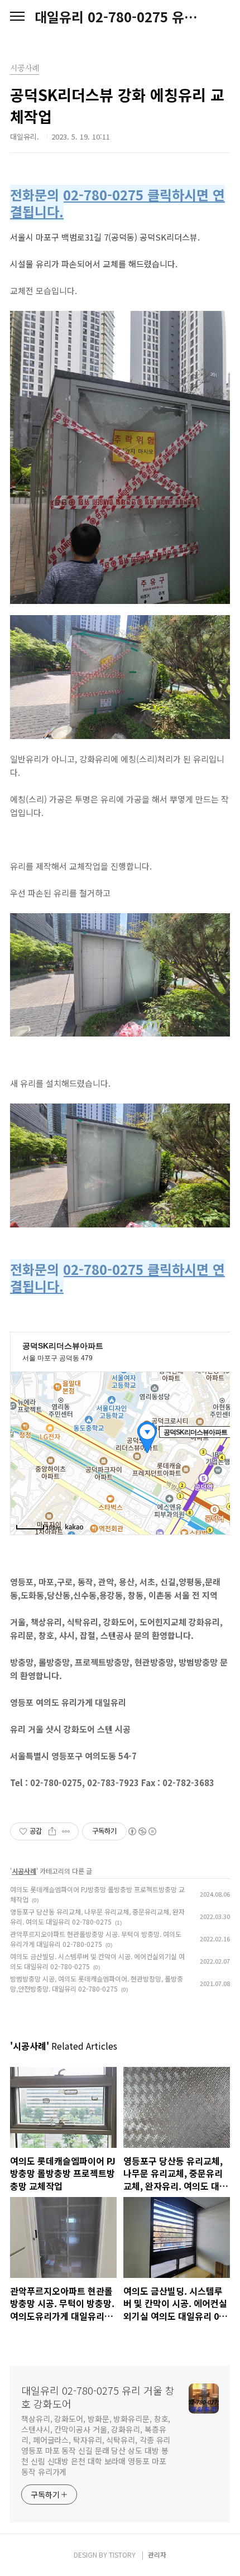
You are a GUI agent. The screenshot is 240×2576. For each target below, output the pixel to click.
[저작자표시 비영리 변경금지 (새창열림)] (142, 1831)
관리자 (157, 2555)
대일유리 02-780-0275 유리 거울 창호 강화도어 (120, 17)
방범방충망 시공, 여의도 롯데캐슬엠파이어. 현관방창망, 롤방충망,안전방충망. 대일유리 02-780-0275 (97, 1983)
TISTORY (122, 2555)
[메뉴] (17, 17)
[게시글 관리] (66, 1831)
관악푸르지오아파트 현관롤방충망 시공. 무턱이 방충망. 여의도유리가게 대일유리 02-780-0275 (96, 1939)
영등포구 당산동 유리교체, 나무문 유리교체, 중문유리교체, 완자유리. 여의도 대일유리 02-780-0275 (97, 1917)
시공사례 (24, 1871)
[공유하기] (52, 1831)
